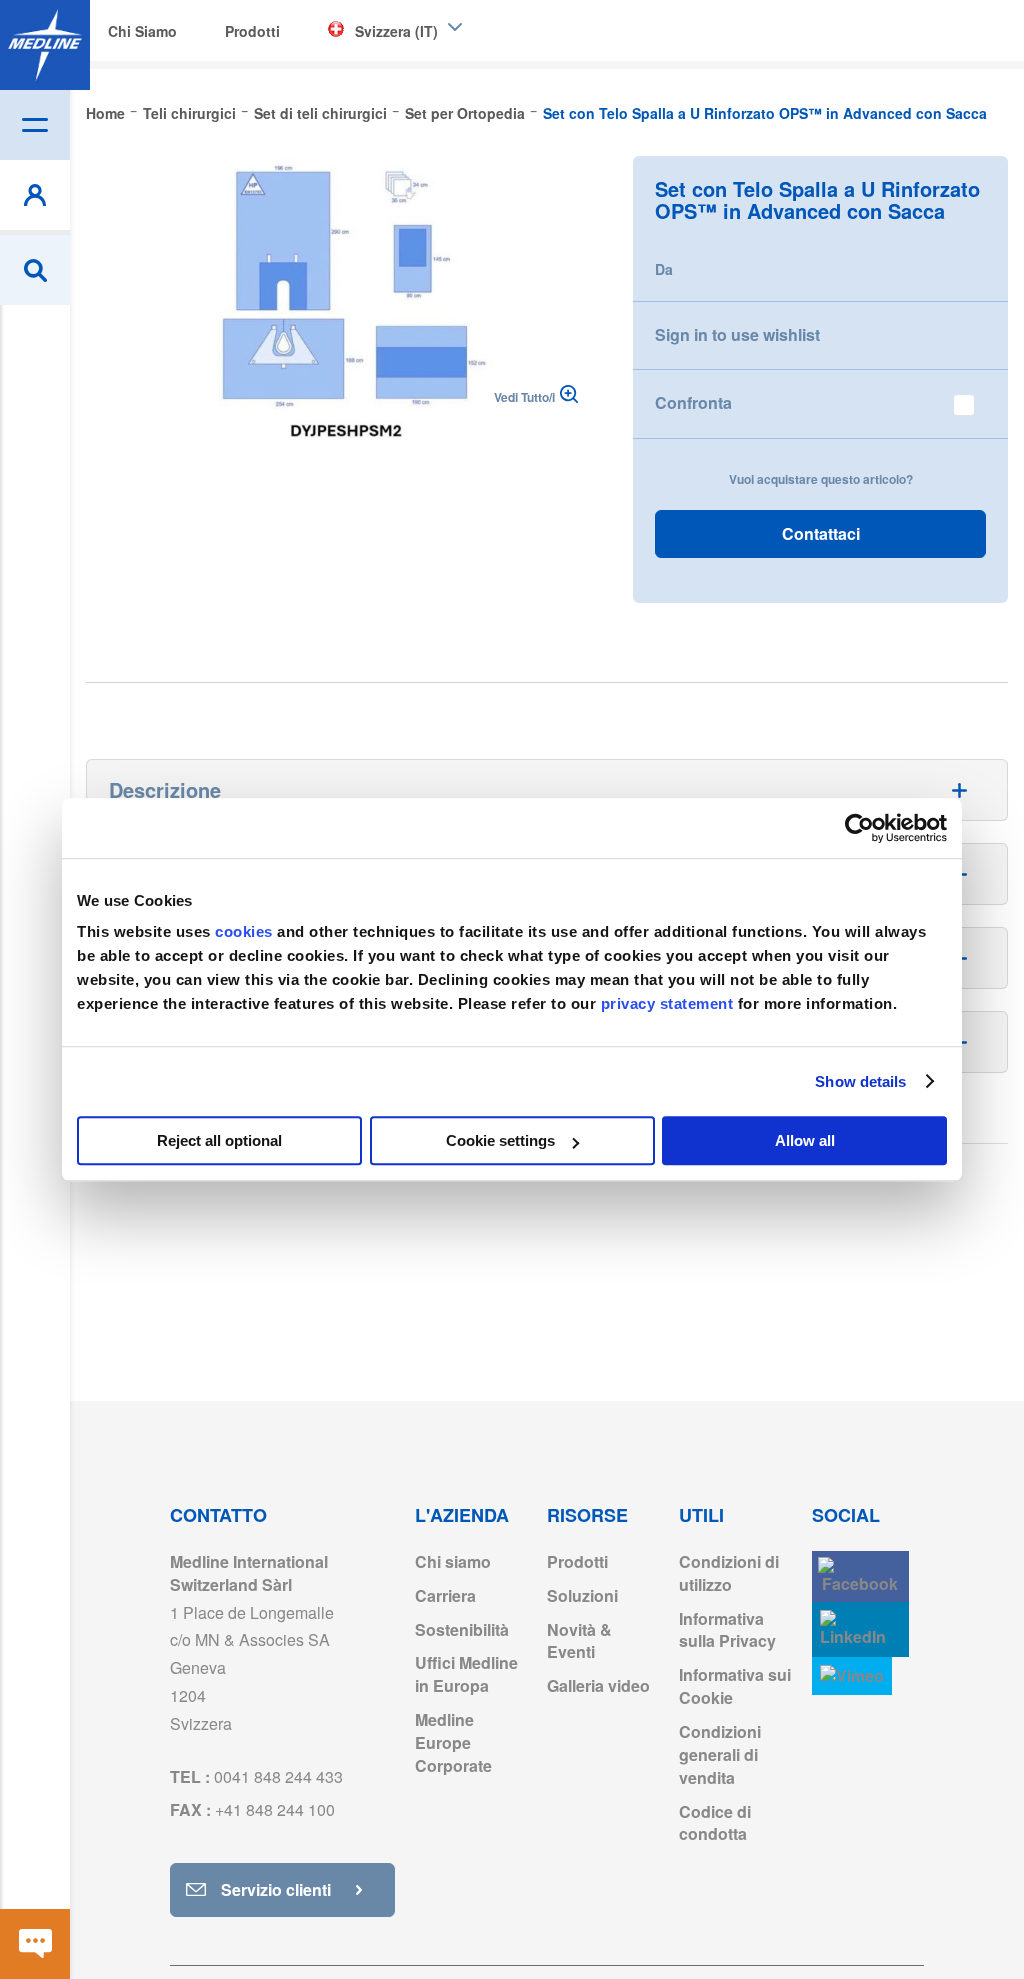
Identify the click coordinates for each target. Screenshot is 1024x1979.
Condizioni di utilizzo (729, 1573)
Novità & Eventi (579, 1641)
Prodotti (577, 1561)
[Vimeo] (852, 1676)
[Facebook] (860, 1576)
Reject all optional (219, 1140)
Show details (860, 1081)
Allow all (805, 1140)
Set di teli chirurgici (320, 113)
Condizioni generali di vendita (720, 1754)
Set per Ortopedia (465, 113)
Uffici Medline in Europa (466, 1674)
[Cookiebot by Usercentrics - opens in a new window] (859, 828)
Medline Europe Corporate (453, 1742)
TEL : (256, 1776)
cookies (246, 931)
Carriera (445, 1595)
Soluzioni (582, 1595)
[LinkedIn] (860, 1629)
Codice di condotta (715, 1823)
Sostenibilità (462, 1629)
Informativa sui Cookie (735, 1686)
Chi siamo (453, 1561)
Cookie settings (500, 1140)
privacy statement (667, 1003)
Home (105, 113)
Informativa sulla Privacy (727, 1630)
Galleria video (598, 1685)
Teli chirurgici (189, 113)
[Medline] (45, 45)
